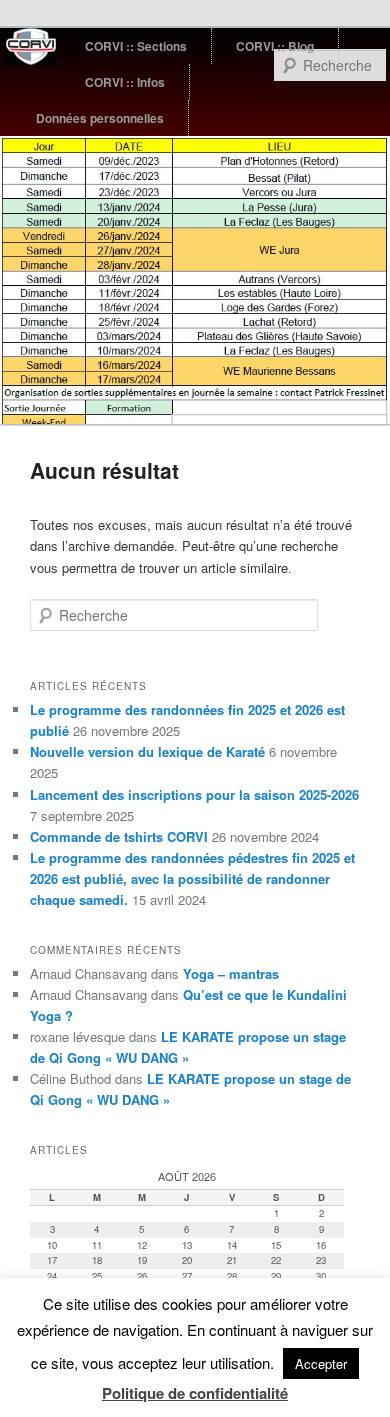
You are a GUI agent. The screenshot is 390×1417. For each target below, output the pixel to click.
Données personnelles (100, 118)
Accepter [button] (321, 1363)
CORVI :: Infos (125, 82)
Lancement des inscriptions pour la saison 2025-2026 (194, 794)
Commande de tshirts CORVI (119, 836)
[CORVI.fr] (33, 46)
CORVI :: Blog (275, 46)
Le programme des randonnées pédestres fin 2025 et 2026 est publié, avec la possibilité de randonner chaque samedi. (192, 878)
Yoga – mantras (231, 973)
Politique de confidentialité (195, 1393)
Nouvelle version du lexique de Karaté (147, 751)
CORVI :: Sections (136, 46)
